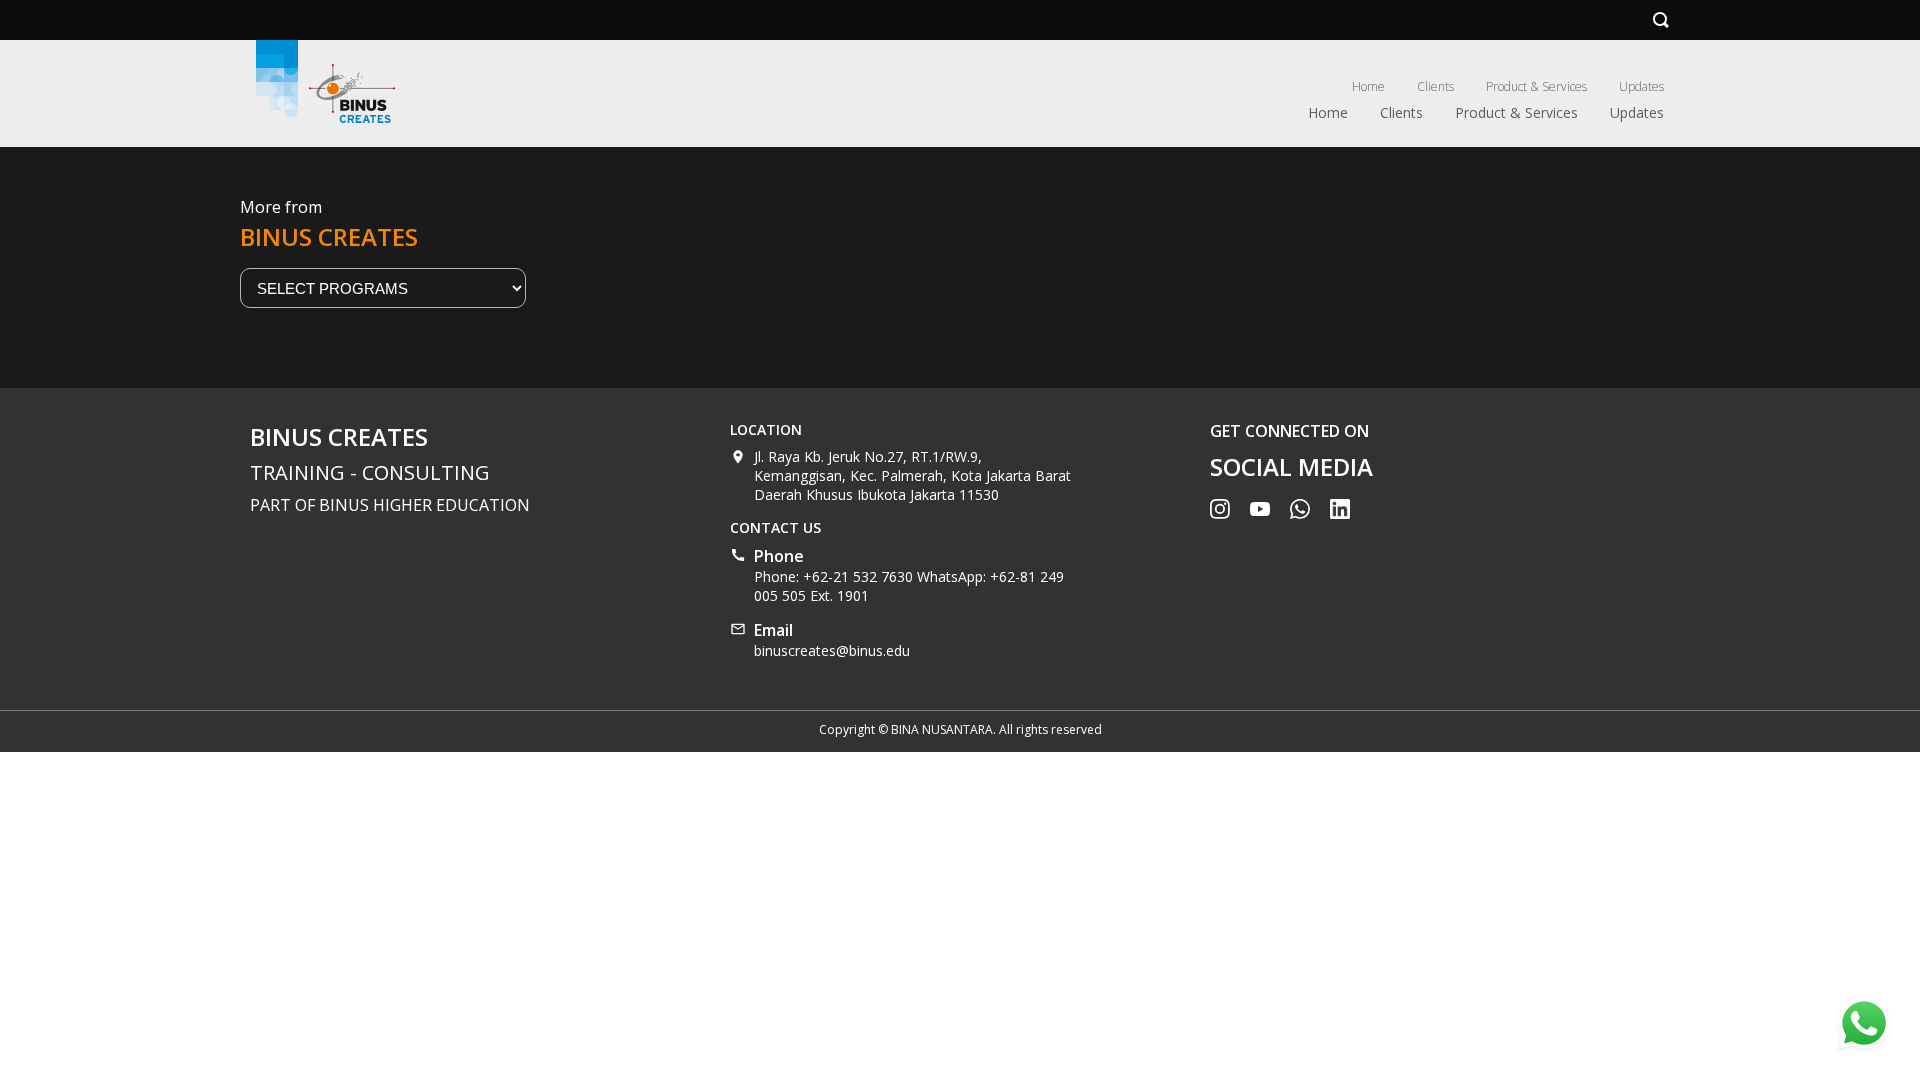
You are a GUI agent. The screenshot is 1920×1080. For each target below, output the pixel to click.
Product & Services (1536, 86)
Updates (1641, 86)
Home (1368, 86)
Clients (1435, 86)
